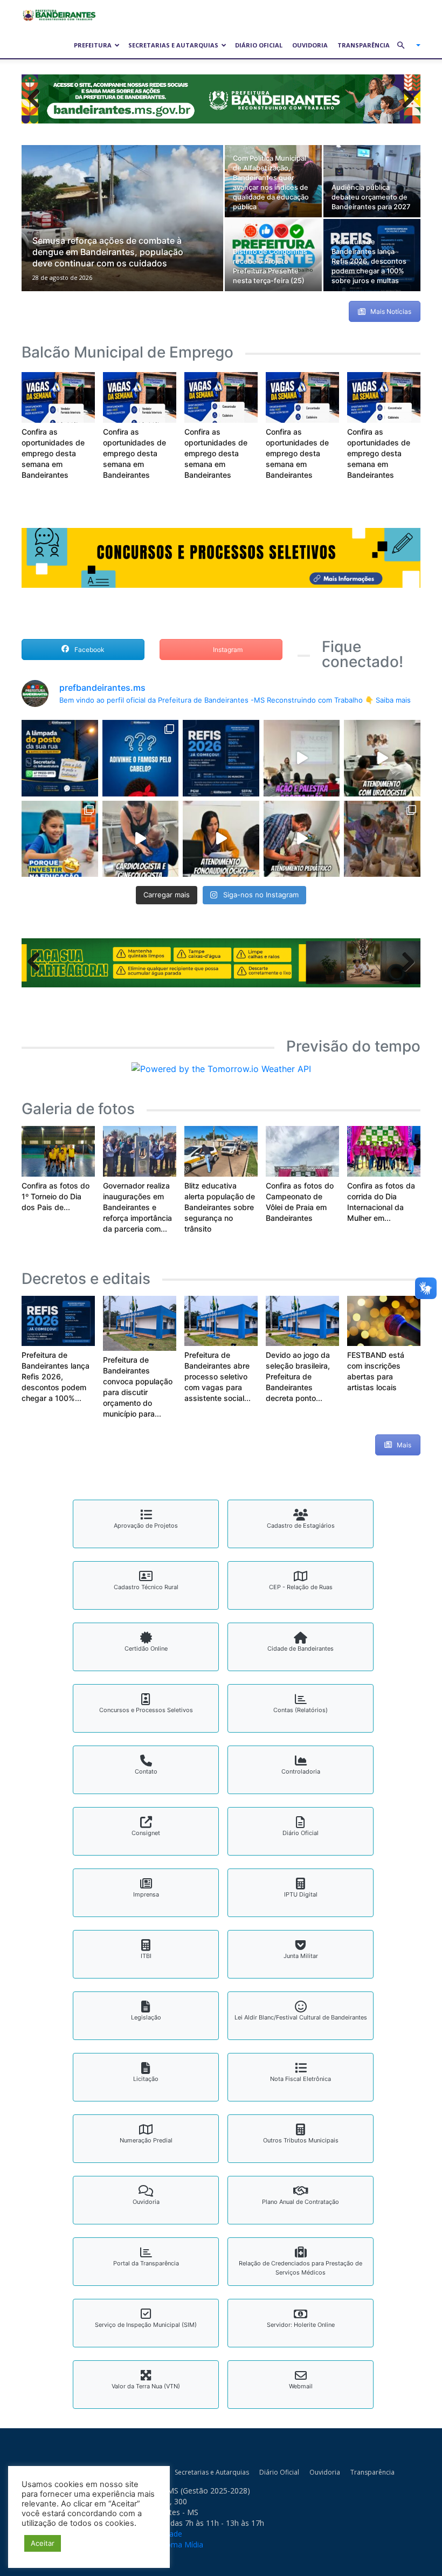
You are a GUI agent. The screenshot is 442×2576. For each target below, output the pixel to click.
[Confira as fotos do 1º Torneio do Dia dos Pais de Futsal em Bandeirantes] (58, 1153)
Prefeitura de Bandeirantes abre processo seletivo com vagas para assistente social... (217, 1379)
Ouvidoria (310, 45)
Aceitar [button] (43, 2543)
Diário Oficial (259, 45)
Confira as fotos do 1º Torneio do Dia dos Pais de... (56, 1198)
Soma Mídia (182, 2546)
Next (404, 100)
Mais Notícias (391, 313)
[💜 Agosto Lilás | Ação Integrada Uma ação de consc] (302, 760)
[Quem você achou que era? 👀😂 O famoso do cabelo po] (141, 760)
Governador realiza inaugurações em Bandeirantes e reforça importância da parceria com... (137, 1209)
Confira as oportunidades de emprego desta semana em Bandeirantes (53, 455)
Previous (38, 100)
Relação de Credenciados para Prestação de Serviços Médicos (301, 2270)
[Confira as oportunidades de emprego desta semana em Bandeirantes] (58, 399)
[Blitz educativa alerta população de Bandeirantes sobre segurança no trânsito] (221, 1153)
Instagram (227, 651)
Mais (404, 1447)
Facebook (89, 651)
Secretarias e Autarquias (173, 45)
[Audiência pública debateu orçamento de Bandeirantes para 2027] (372, 183)
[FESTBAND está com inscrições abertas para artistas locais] (384, 1323)
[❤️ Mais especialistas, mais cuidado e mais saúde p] (141, 840)
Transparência (364, 45)
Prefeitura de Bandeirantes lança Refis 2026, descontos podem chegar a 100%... (56, 1379)
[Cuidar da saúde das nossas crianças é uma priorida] (302, 840)
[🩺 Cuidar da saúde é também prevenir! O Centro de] (382, 760)
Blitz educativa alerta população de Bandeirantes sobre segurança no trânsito (220, 1209)
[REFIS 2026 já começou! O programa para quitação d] (221, 760)
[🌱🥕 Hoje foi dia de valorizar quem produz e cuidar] (382, 840)
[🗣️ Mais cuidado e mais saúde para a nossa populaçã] (221, 840)
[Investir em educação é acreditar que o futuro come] (60, 840)
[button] (404, 45)
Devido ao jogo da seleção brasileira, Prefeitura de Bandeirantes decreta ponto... (298, 1379)
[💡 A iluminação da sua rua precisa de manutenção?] (60, 760)
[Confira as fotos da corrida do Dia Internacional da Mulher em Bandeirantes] (384, 1153)
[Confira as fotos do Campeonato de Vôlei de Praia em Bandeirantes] (302, 1153)
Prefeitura (93, 45)
